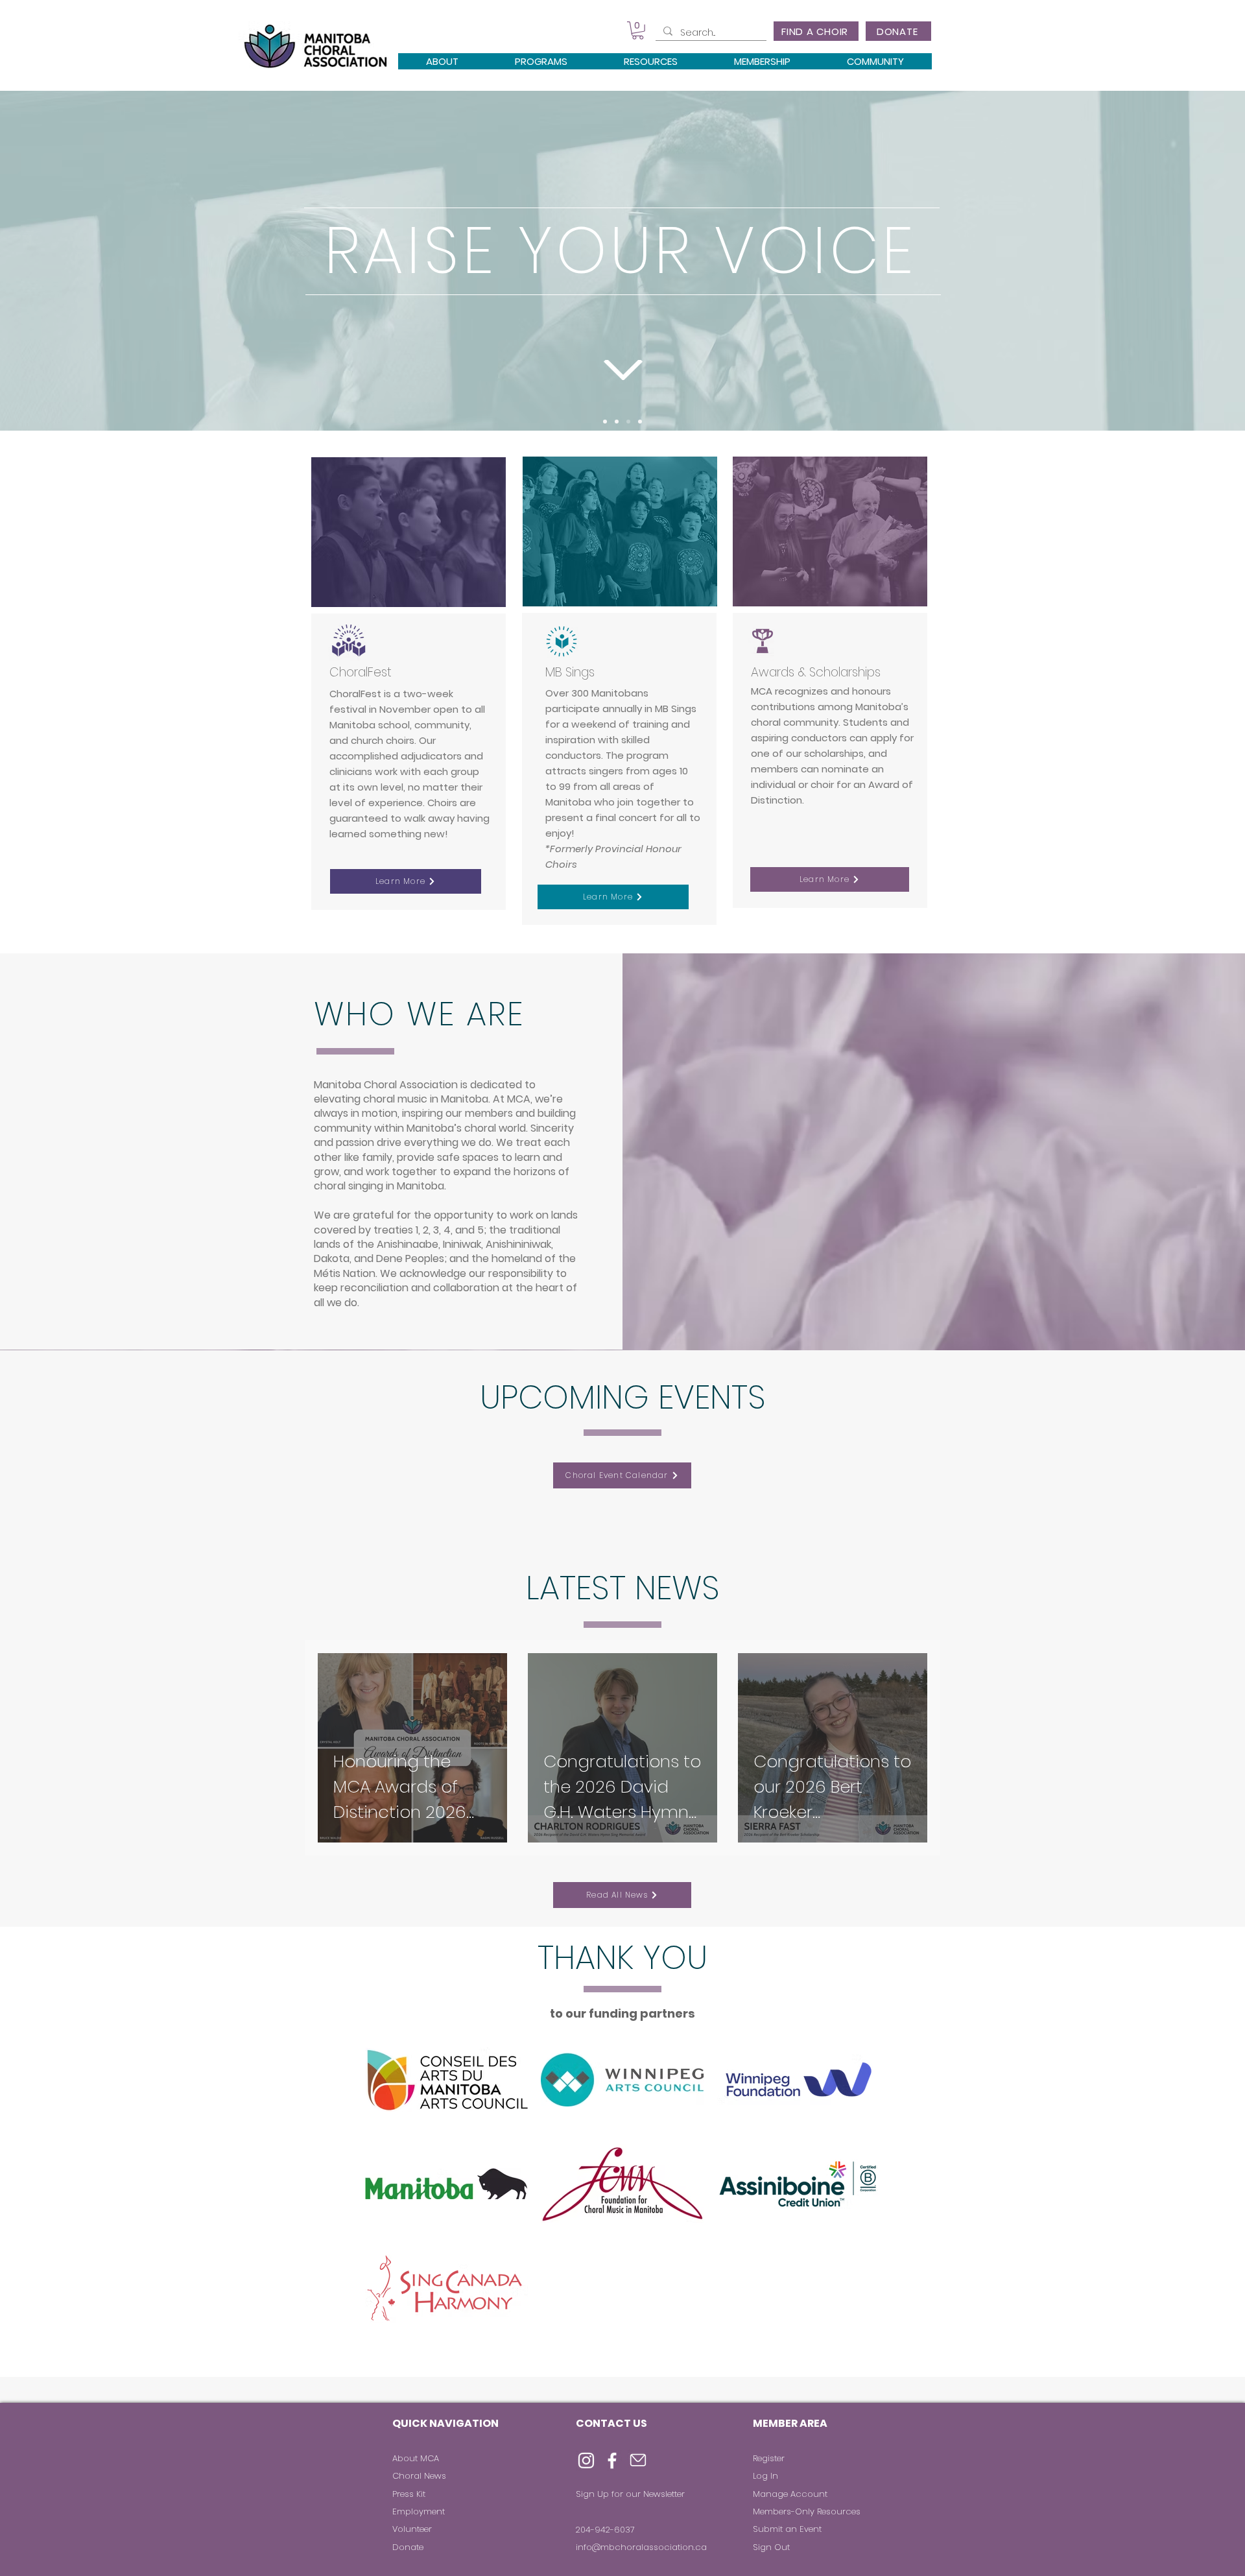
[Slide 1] (605, 422)
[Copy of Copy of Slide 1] (617, 422)
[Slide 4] (640, 422)
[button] (638, 30)
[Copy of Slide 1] (628, 422)
